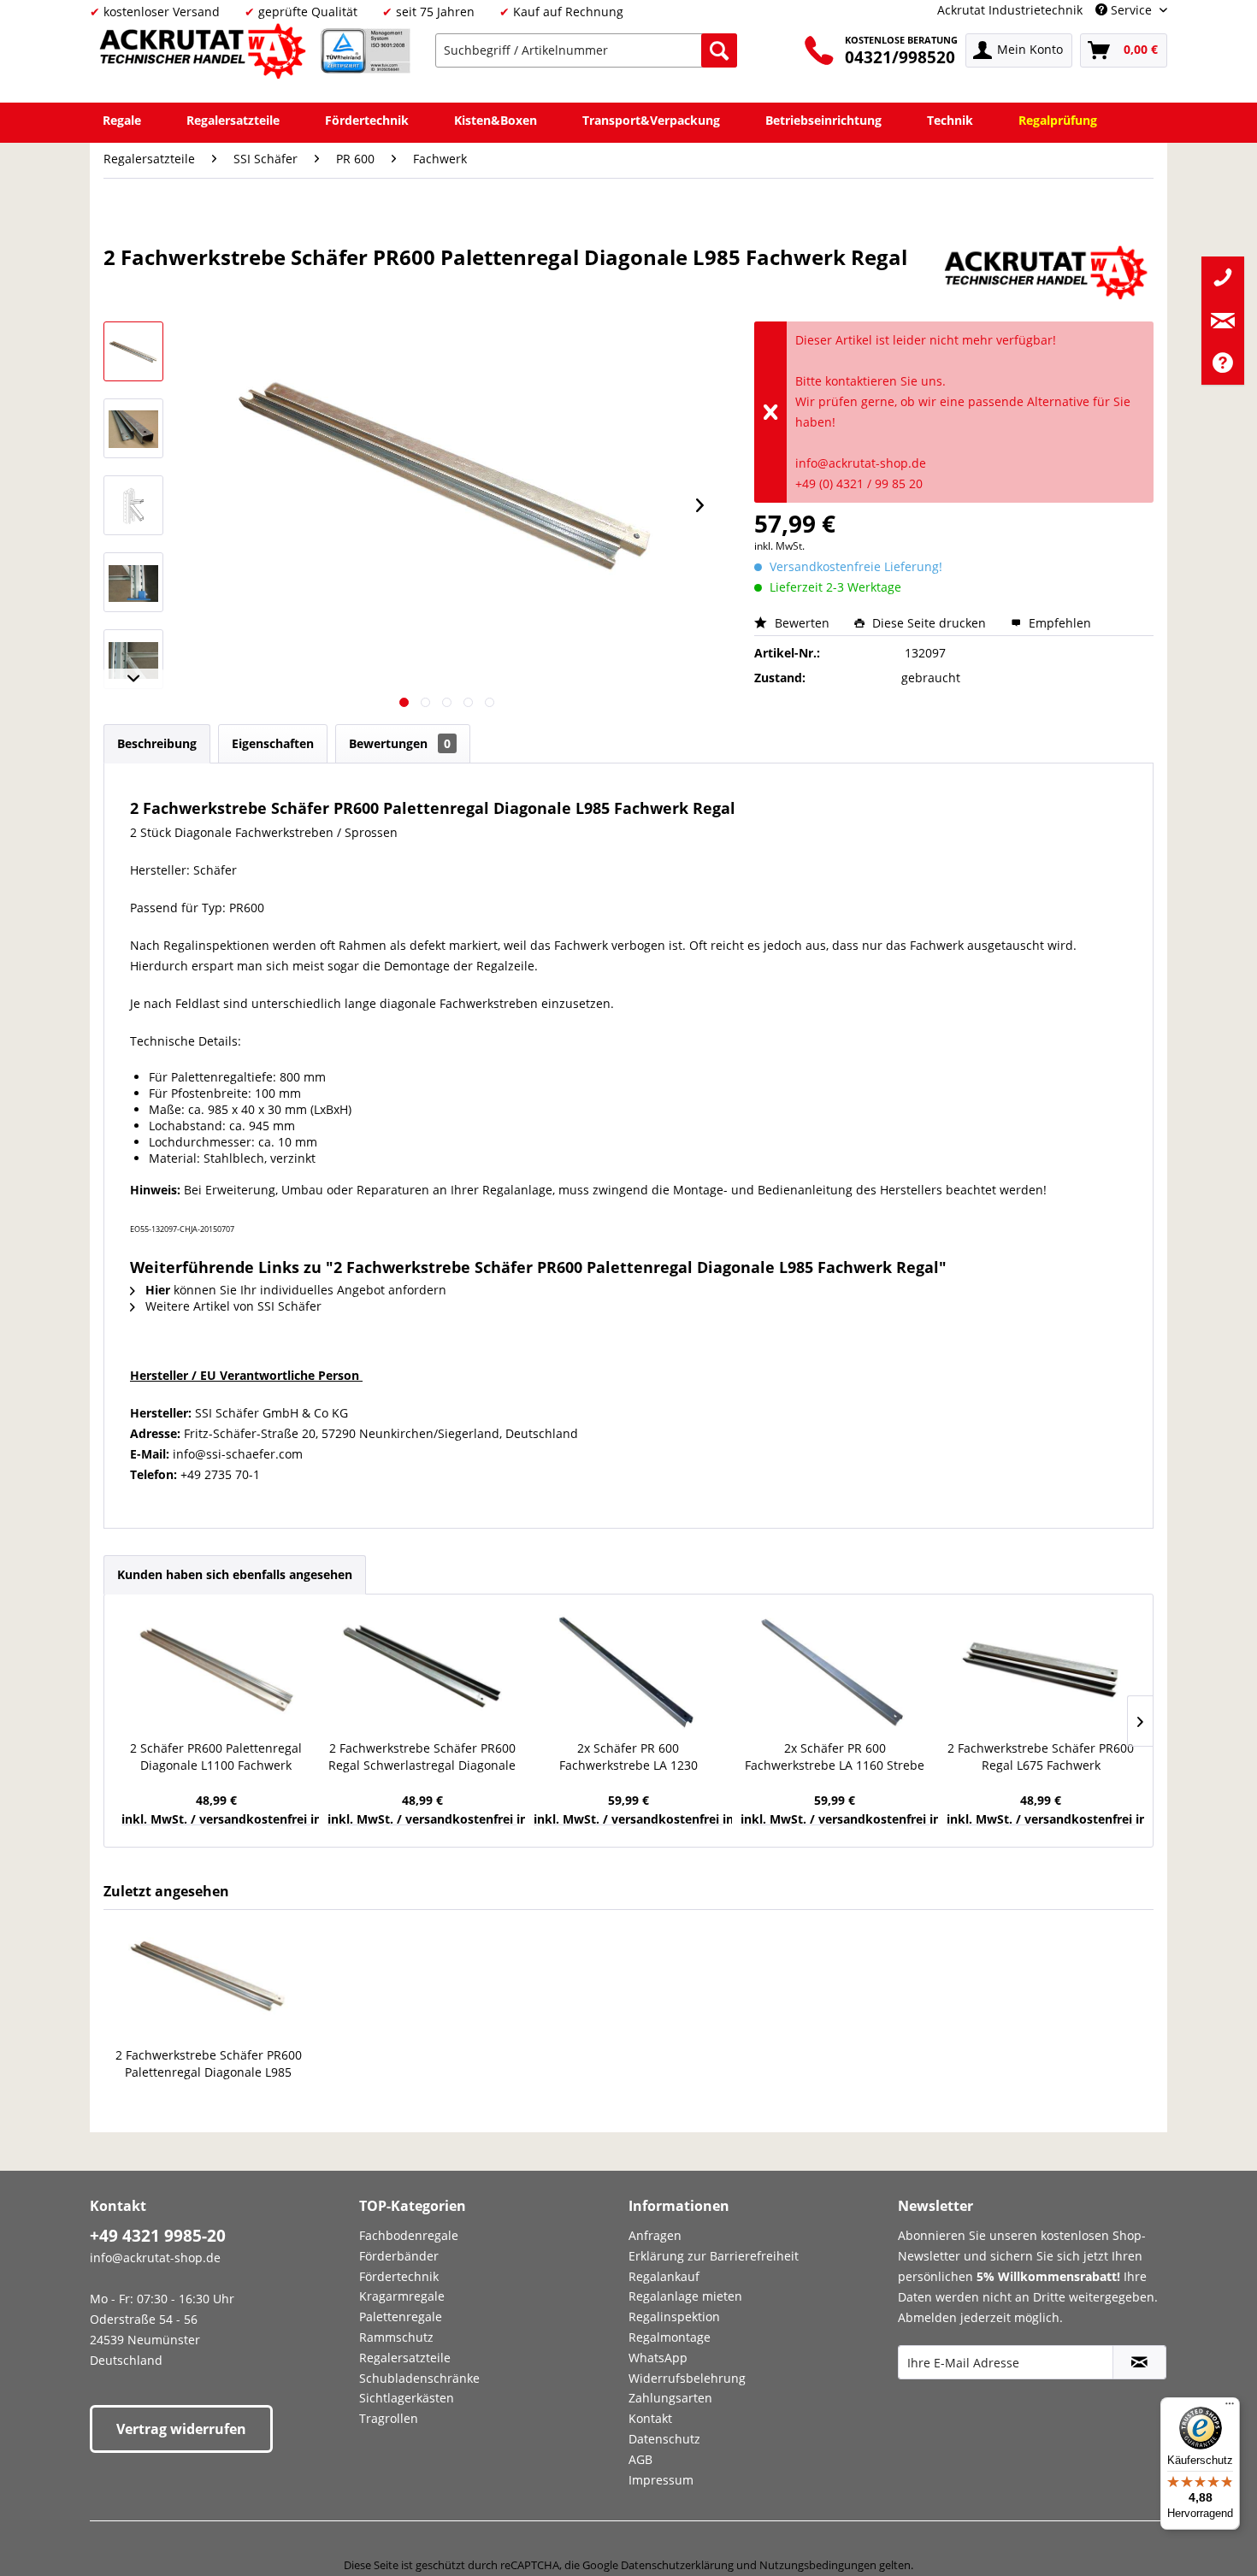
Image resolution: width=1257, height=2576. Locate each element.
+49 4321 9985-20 (158, 2236)
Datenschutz (664, 2439)
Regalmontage (670, 2337)
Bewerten (802, 623)
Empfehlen (1058, 623)
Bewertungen (400, 743)
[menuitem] (586, 50)
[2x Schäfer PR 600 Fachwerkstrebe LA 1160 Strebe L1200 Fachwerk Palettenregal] (835, 1671)
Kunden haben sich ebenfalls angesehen (235, 1574)
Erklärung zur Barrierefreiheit (714, 2256)
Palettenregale (401, 2317)
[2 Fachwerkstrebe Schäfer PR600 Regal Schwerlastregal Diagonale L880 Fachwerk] (422, 1671)
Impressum (661, 2480)
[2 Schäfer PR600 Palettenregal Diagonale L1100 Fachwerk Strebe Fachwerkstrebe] (216, 1671)
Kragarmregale (402, 2296)
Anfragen (655, 2235)
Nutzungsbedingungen (818, 2565)
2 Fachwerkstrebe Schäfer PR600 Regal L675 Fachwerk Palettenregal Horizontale (1041, 1757)
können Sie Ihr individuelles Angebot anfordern (296, 1290)
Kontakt (650, 2418)
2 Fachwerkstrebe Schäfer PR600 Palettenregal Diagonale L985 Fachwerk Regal (209, 2064)
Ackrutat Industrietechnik (1010, 10)
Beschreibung (157, 743)
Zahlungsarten (670, 2398)
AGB (640, 2459)
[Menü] (1230, 2408)
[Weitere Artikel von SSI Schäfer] (1048, 274)
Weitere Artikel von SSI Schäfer (232, 1306)
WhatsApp (658, 2358)
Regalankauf (664, 2276)
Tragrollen (389, 2418)
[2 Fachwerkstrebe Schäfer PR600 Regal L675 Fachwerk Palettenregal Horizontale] (1041, 1671)
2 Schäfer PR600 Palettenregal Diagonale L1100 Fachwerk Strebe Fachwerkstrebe (216, 1757)
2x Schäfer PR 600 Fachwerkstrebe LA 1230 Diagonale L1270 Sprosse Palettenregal (628, 1757)
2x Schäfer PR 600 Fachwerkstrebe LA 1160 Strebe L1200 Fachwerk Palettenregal (835, 1757)
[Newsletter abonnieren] (1139, 2362)
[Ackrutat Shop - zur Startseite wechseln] (205, 54)
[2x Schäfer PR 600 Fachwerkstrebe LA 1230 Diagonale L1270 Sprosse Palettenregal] (628, 1671)
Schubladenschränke (419, 2378)
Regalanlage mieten (685, 2296)
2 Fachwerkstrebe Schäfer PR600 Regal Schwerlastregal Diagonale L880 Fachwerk (422, 1757)
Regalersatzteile (405, 2358)
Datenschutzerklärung (677, 2565)
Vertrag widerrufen (181, 2429)
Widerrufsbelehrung (687, 2378)
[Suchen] (719, 50)
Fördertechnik (399, 2276)
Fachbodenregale (409, 2235)
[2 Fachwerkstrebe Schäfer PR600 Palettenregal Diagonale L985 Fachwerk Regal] (209, 1978)
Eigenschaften (273, 743)
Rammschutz (396, 2337)
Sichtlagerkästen (407, 2398)
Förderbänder (399, 2256)
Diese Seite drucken (929, 623)
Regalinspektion (674, 2317)
